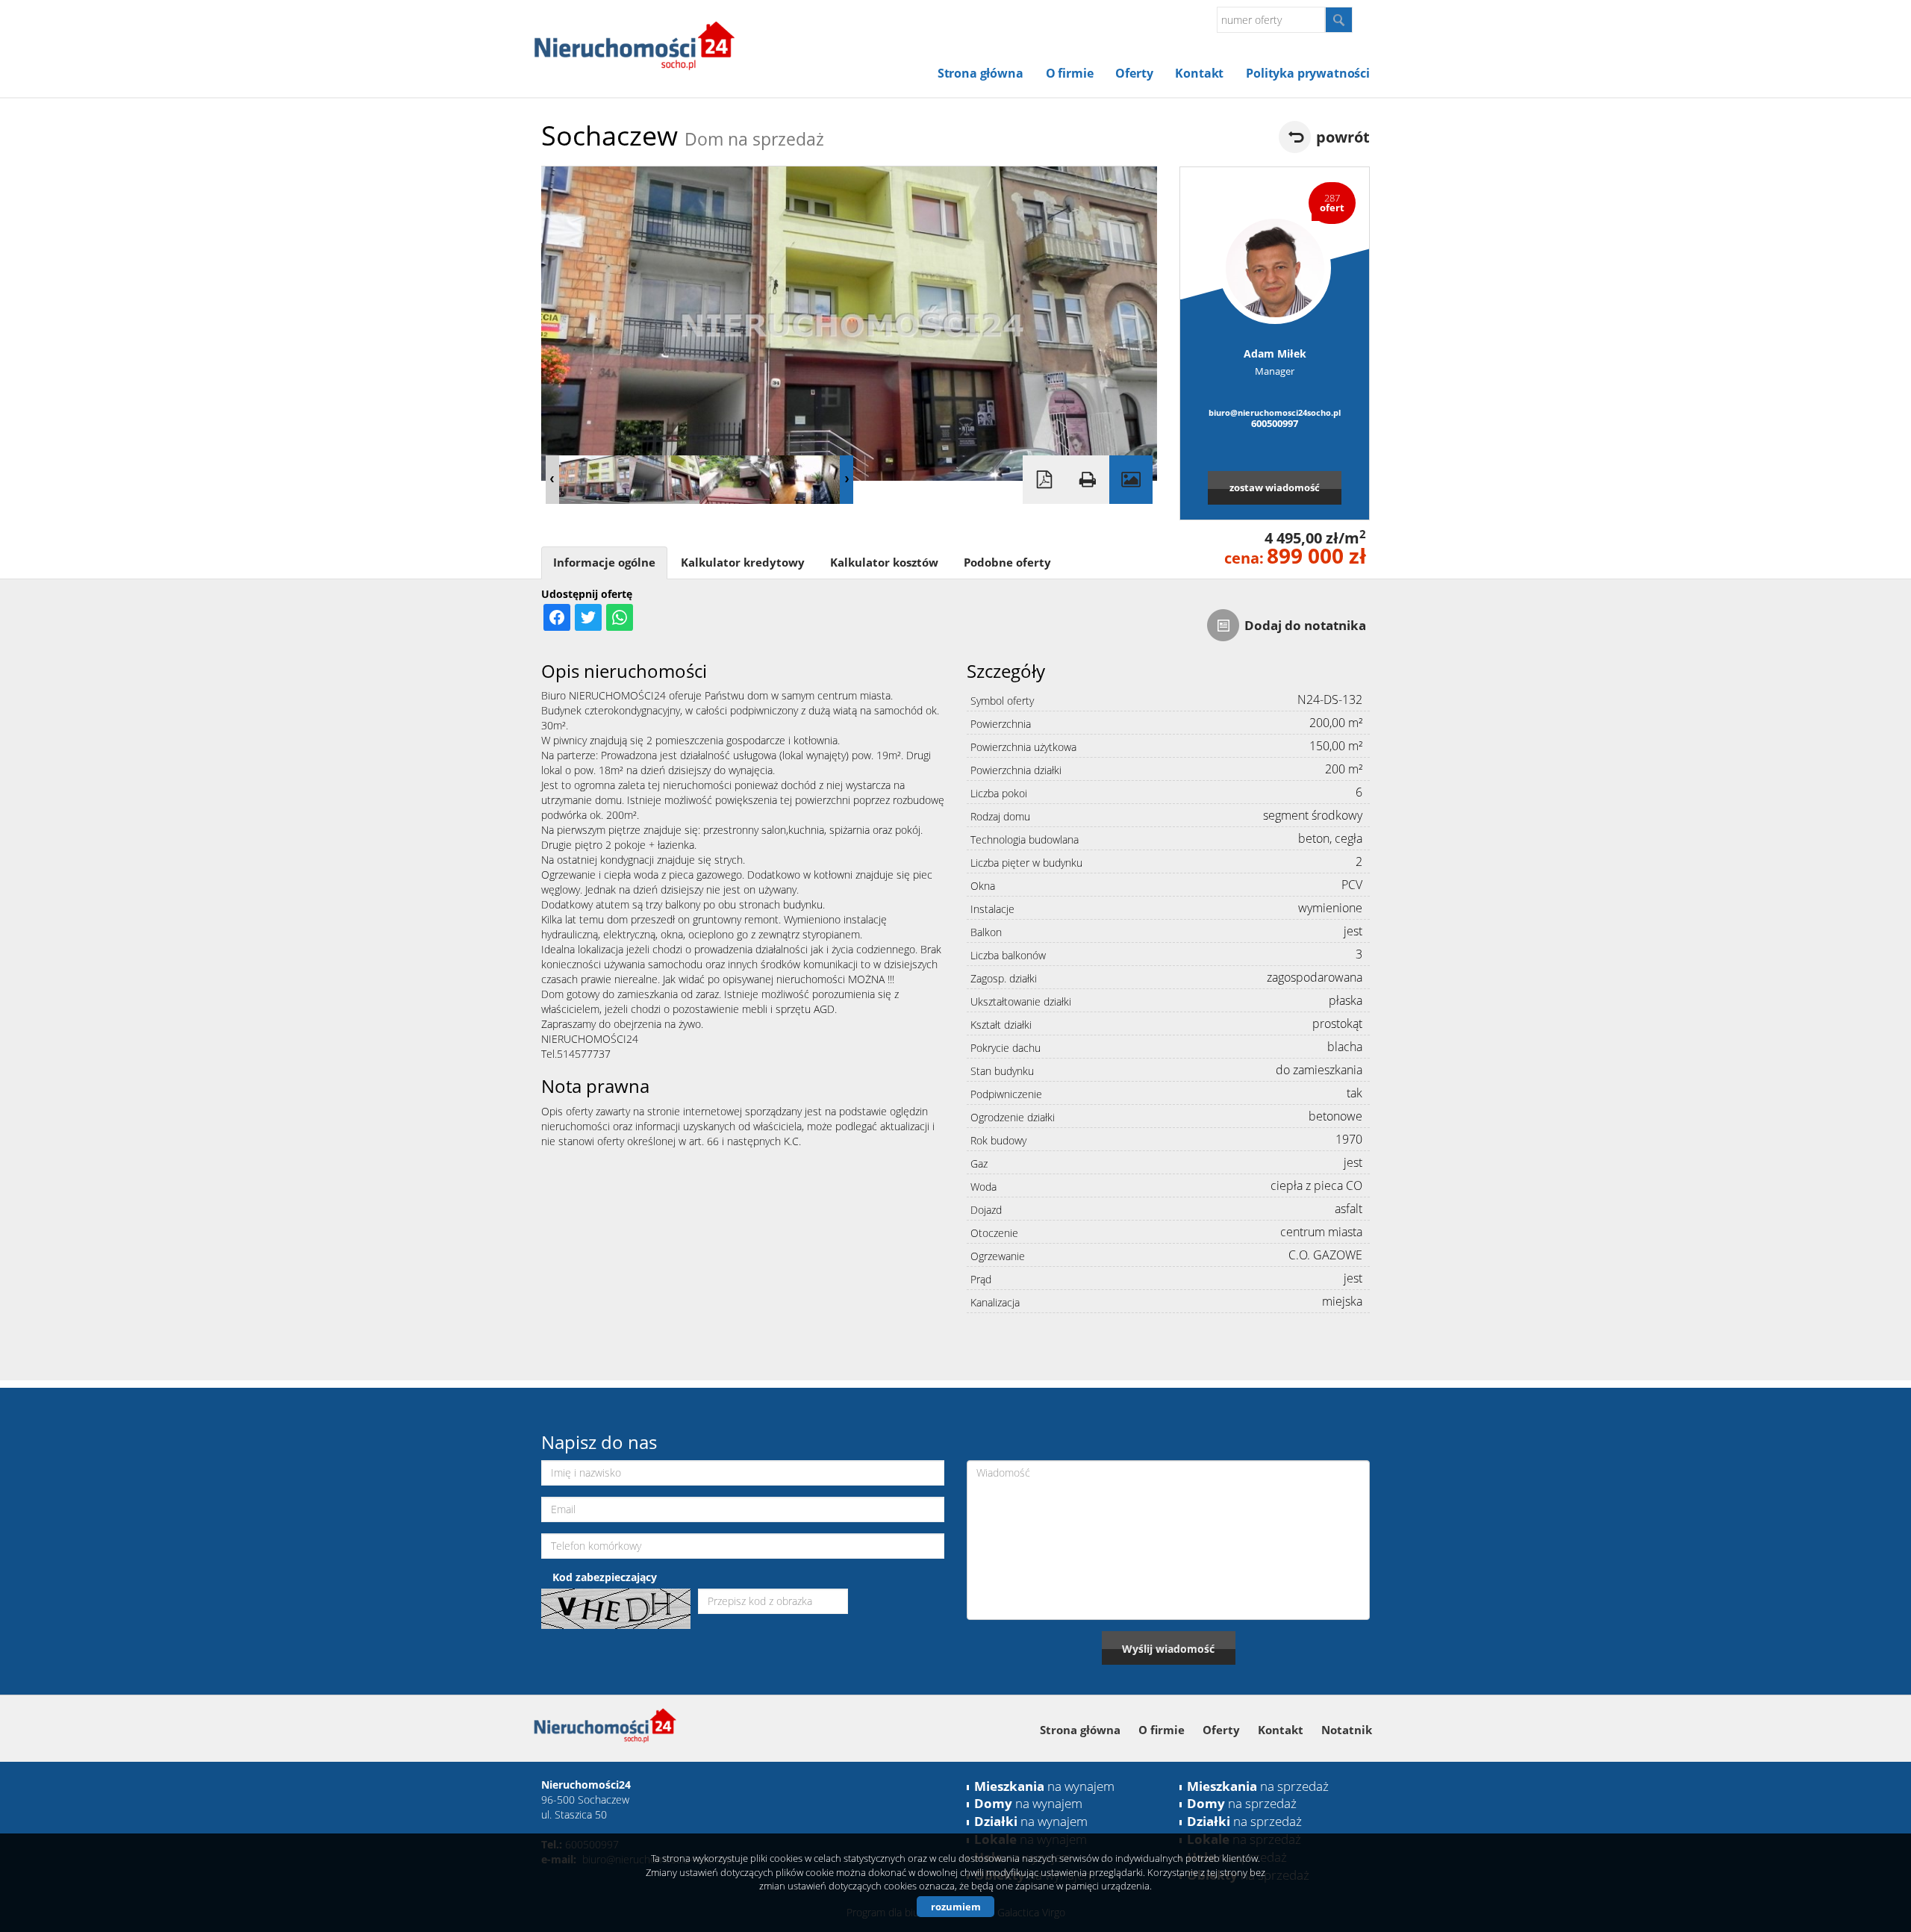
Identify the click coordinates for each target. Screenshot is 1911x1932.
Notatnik (1347, 1730)
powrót (1343, 137)
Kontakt (1199, 73)
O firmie (1070, 73)
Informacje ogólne (604, 563)
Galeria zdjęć (1131, 480)
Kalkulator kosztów (884, 563)
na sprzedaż (1258, 1786)
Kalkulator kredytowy (743, 563)
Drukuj (1088, 480)
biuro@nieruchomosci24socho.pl (1275, 412)
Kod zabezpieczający (605, 1577)
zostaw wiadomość (1275, 487)
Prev (552, 480)
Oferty (1134, 73)
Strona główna (981, 73)
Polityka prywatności (1308, 73)
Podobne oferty (1007, 563)
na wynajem (1044, 1786)
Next (847, 480)
